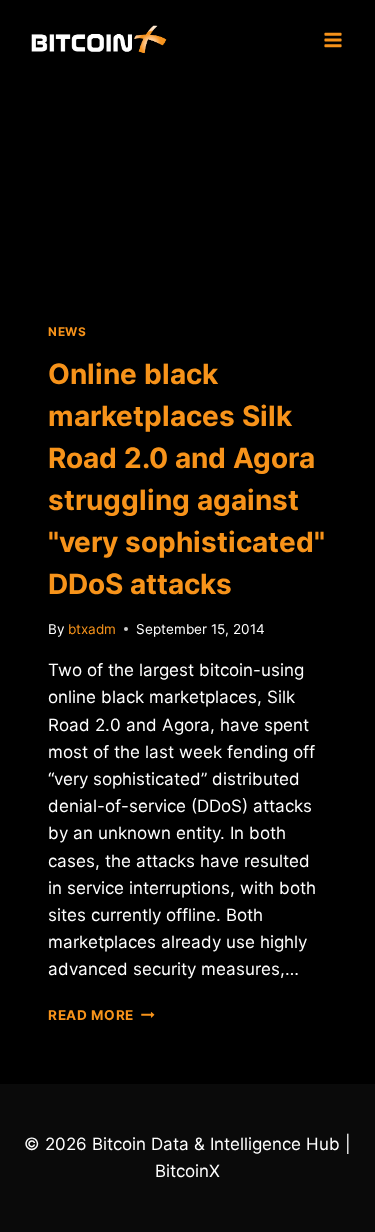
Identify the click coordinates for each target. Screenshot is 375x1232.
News (67, 331)
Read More (101, 1015)
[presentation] (187, 189)
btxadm (92, 629)
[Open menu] (332, 39)
